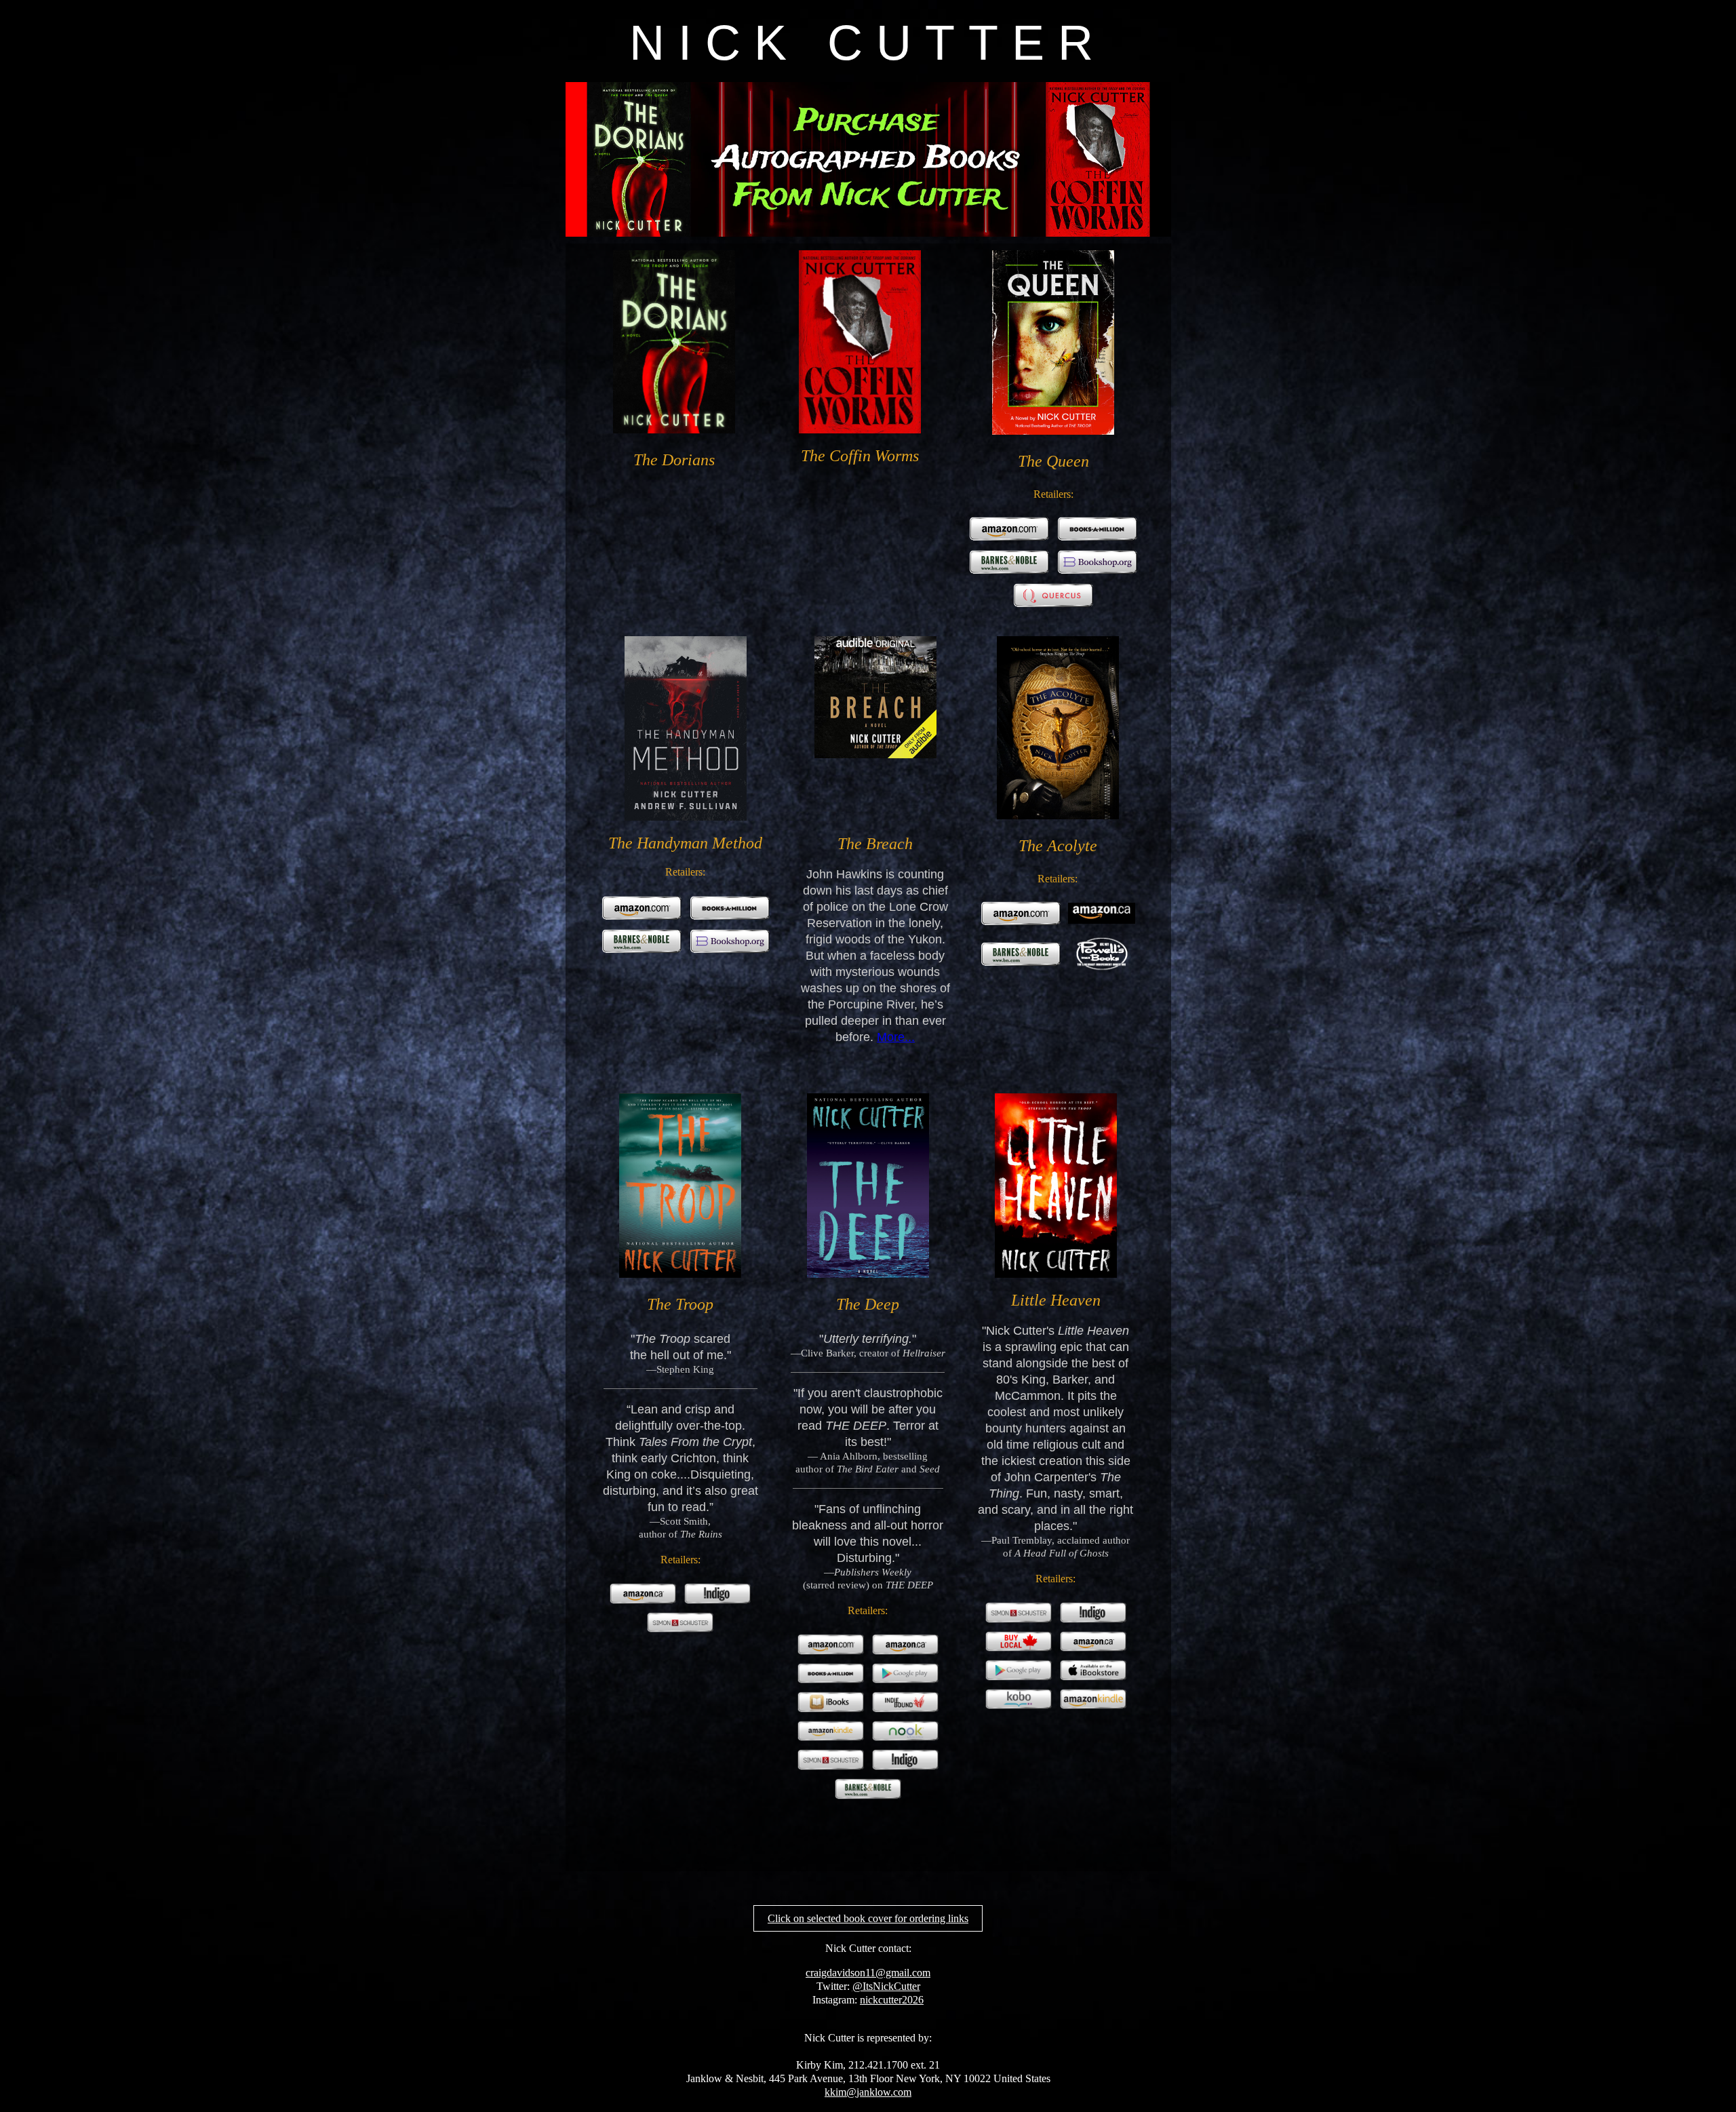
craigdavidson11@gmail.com (868, 1973)
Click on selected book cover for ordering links (868, 1918)
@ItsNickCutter (886, 1986)
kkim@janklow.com (868, 2092)
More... (896, 1037)
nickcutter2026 (892, 2000)
